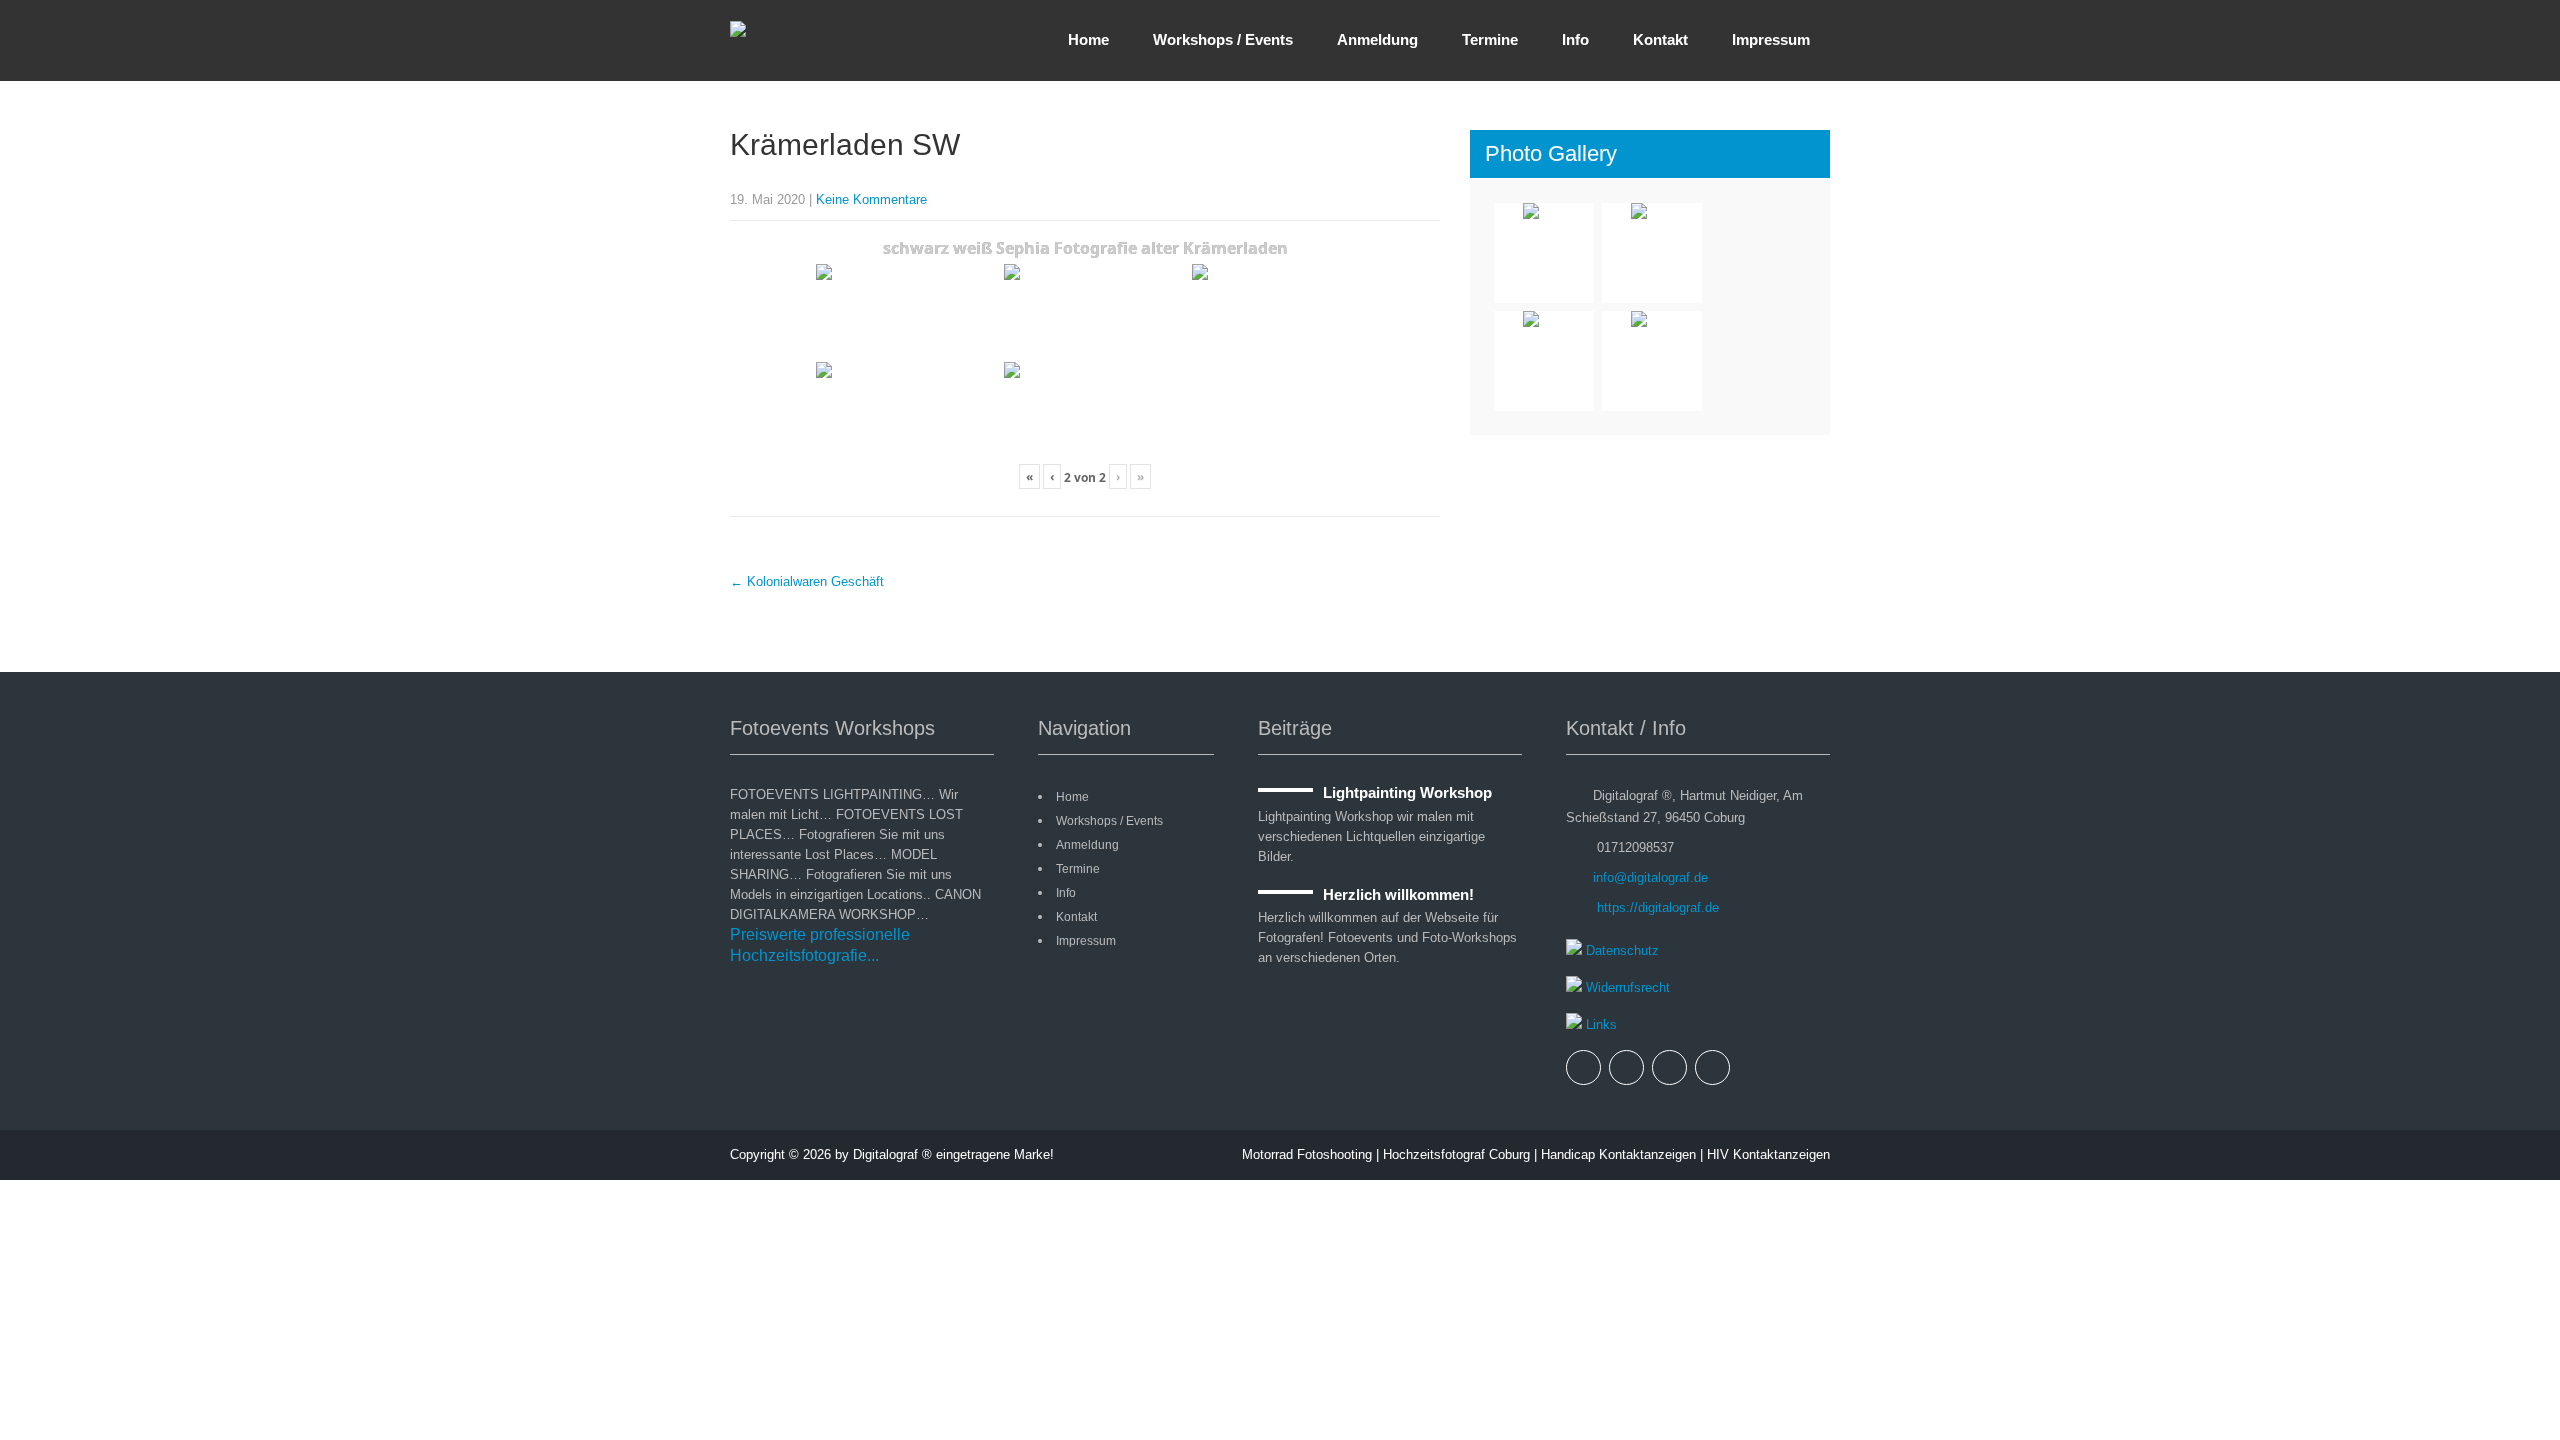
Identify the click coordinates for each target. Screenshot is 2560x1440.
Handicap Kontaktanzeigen (1618, 1154)
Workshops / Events (1223, 39)
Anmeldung (1377, 39)
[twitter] (1626, 1067)
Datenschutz (1620, 950)
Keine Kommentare (871, 199)
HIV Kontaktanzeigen (1768, 1154)
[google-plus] (1669, 1067)
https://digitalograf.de (1656, 907)
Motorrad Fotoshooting (1307, 1154)
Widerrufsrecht (1626, 987)
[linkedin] (1712, 1067)
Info (1575, 39)
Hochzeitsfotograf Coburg (1456, 1154)
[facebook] (1583, 1067)
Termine (1490, 39)
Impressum (1771, 39)
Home (1088, 39)
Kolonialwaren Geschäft (807, 581)
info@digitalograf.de (1650, 877)
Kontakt (1660, 39)
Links (1599, 1024)
